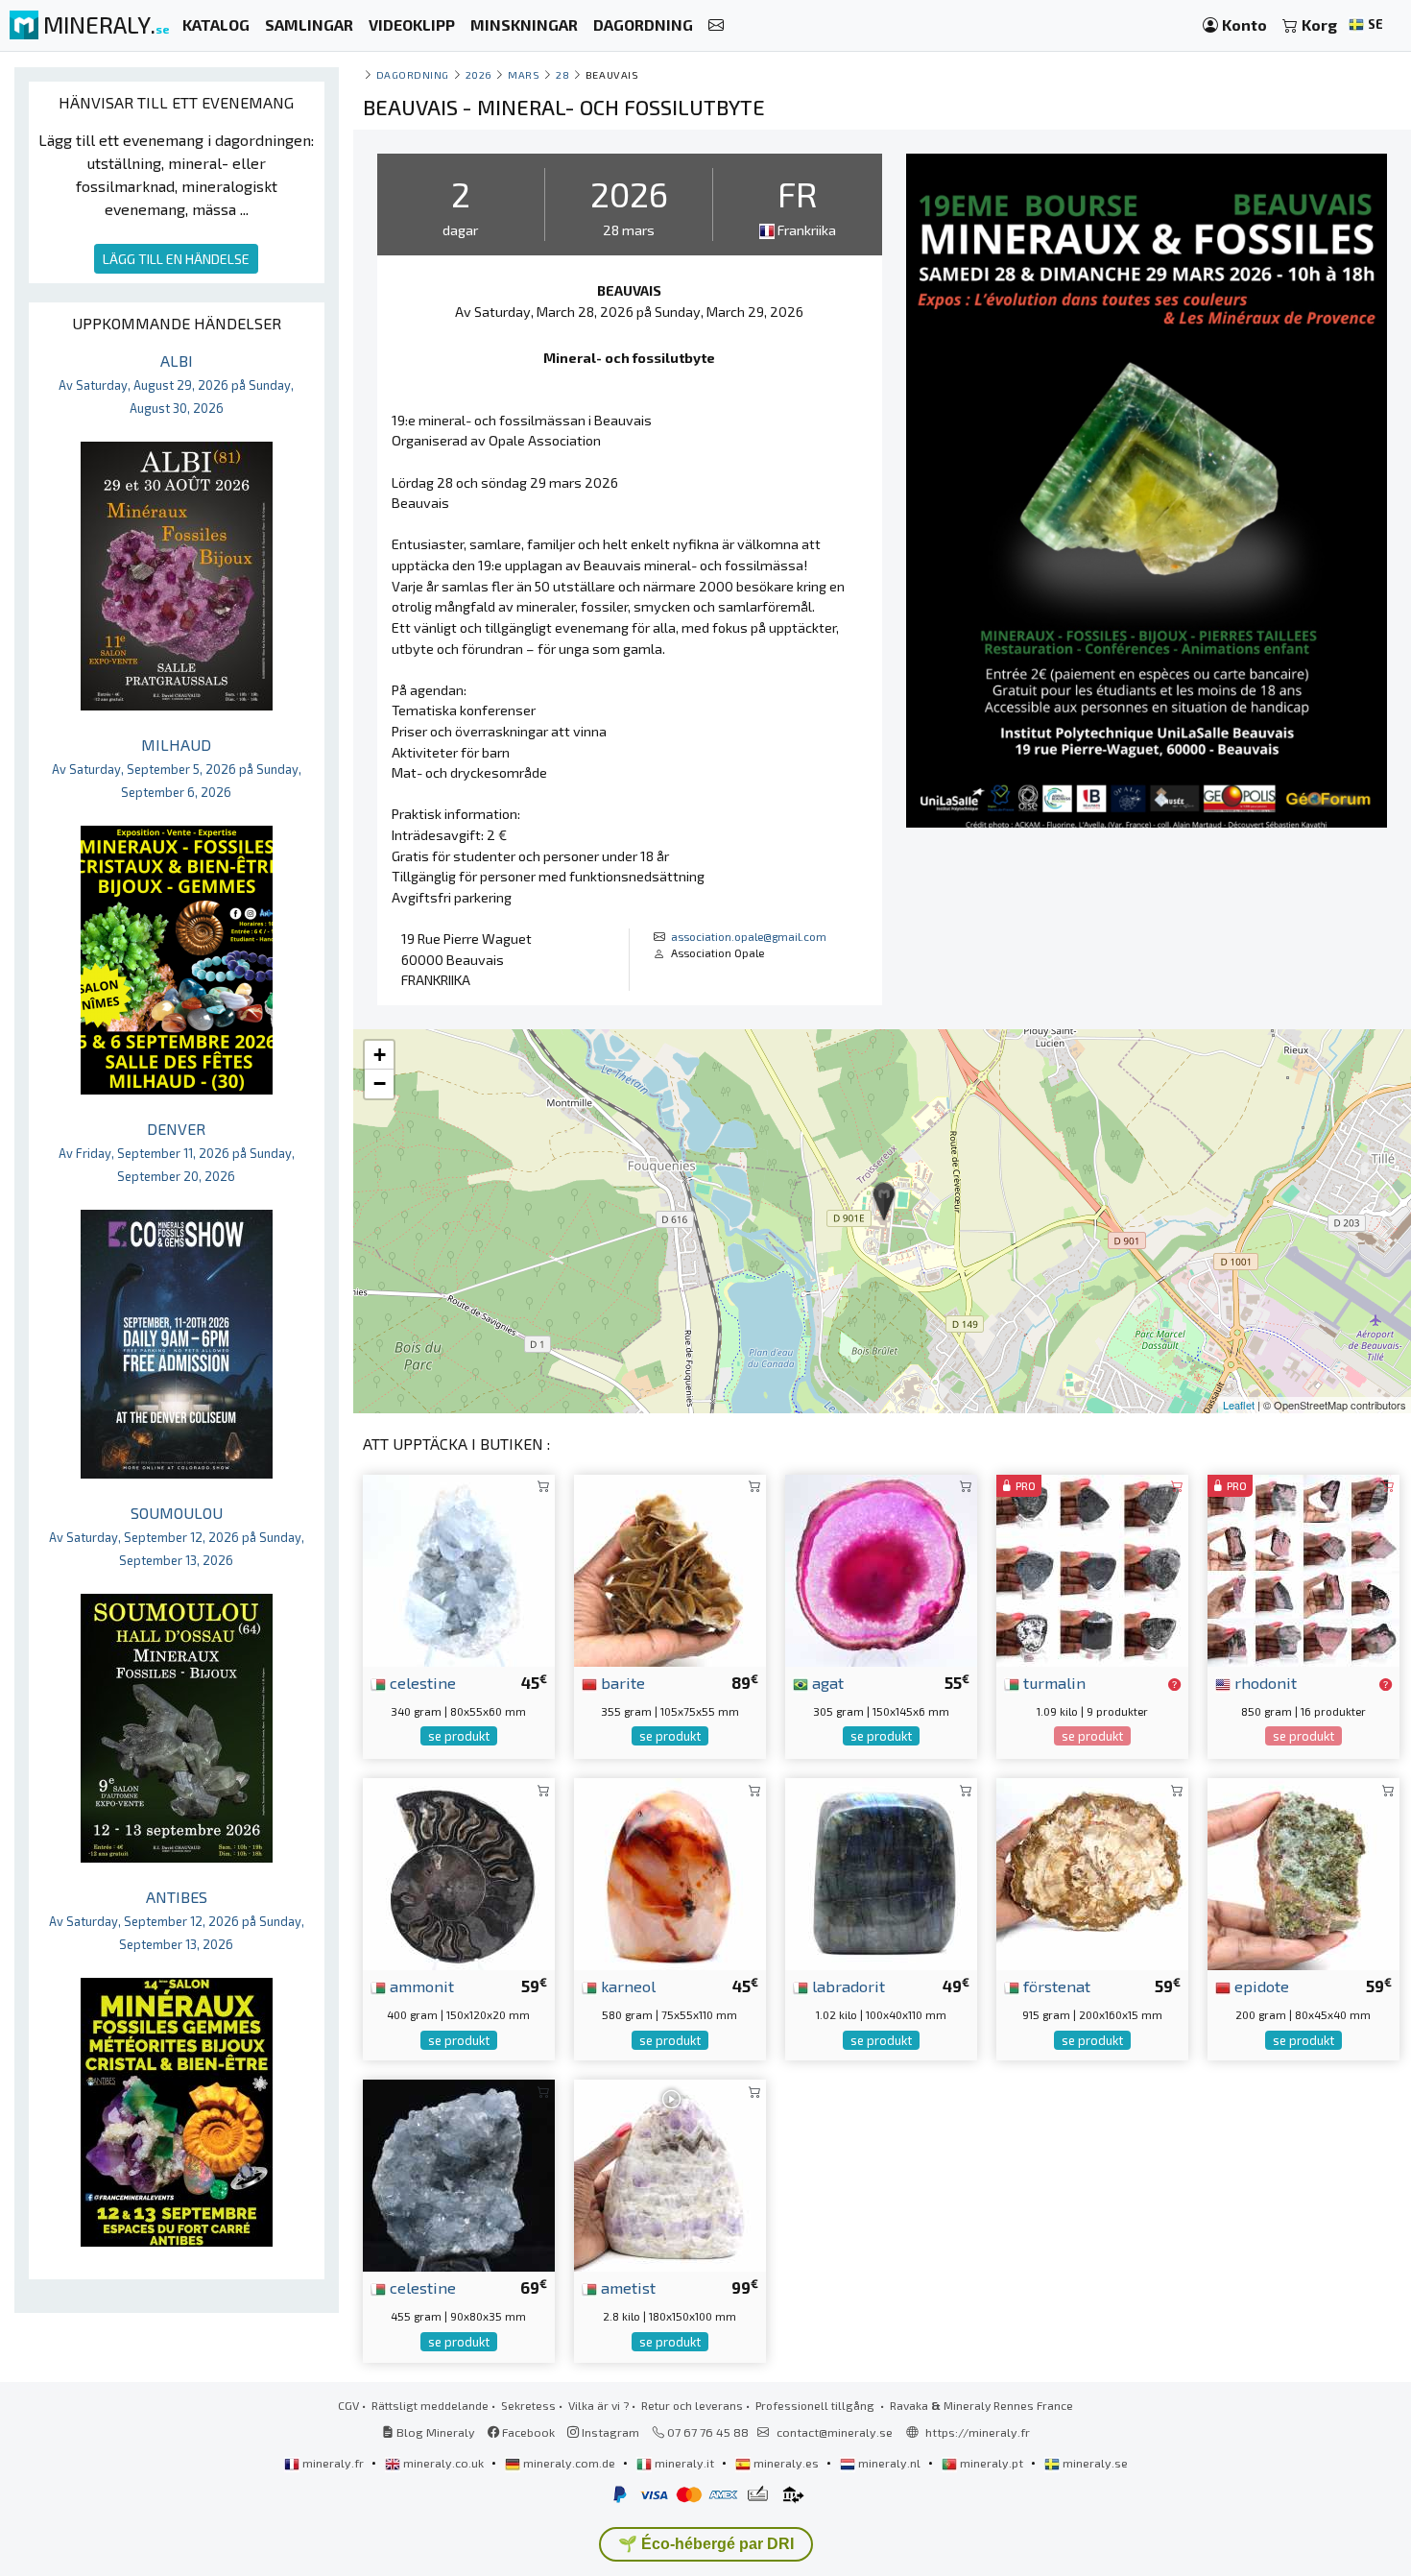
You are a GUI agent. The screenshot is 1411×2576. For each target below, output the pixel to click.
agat (826, 1682)
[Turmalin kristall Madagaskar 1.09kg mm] (1092, 1568)
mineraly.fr (333, 2463)
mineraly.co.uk (443, 2463)
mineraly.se (1094, 2463)
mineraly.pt (992, 2463)
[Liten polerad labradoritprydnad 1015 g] (881, 1872)
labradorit (847, 1986)
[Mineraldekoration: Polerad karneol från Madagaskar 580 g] (670, 1872)
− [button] (380, 1083)
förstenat (1055, 1986)
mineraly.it (684, 2463)
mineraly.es (786, 2463)
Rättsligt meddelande (430, 2405)
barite (621, 1682)
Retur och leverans (692, 2405)
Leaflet (1239, 1405)
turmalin (1052, 1682)
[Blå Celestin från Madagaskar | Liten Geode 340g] (459, 1568)
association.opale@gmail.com (749, 936)
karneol (626, 1986)
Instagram (609, 2432)
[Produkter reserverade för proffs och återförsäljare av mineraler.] (1174, 1684)
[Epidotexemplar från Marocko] (1303, 1872)
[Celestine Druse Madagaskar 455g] (459, 2173)
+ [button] (380, 1055)
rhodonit (1264, 1682)
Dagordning (413, 74)
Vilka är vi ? (598, 2405)
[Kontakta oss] (716, 25)
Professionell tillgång (816, 2405)
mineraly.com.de (569, 2463)
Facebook (527, 2432)
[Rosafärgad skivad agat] (881, 1568)
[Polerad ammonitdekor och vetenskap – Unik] (459, 1872)
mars (524, 74)
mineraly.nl (889, 2463)
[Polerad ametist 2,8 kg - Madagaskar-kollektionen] (670, 2173)
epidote (1260, 1986)
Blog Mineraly (434, 2432)
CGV (348, 2405)
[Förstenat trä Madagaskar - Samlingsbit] (1092, 1872)
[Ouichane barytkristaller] (670, 1568)
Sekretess (528, 2405)
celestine (421, 1682)
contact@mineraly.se (835, 2432)
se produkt (459, 1736)
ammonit (420, 1986)
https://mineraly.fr (978, 2432)
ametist (626, 2287)
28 (562, 74)
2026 (479, 74)
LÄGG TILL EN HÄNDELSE (176, 259)
